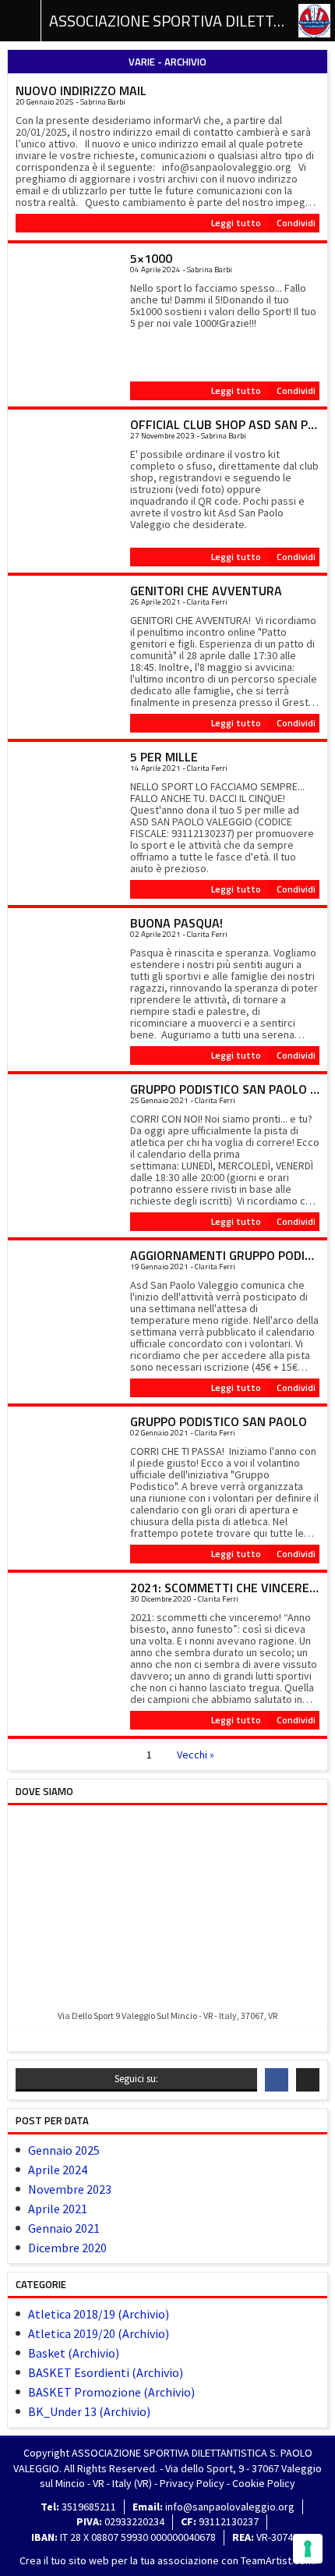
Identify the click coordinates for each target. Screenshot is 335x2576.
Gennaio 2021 (64, 2228)
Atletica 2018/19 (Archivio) (99, 2314)
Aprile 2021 (58, 2209)
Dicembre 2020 (67, 2248)
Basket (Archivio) (74, 2353)
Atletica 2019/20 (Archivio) (99, 2333)
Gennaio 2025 (64, 2150)
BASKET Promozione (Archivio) (111, 2392)
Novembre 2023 (70, 2189)
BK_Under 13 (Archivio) (89, 2411)
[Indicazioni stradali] (167, 1909)
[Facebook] (277, 2080)
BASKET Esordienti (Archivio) (106, 2372)
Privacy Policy (192, 2483)
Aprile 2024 (58, 2170)
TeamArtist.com (277, 2560)
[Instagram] (308, 2080)
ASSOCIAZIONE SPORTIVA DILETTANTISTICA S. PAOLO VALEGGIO (167, 21)
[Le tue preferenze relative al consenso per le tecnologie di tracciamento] (308, 2549)
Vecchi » (196, 1755)
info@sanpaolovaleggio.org (230, 2507)
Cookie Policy (264, 2483)
